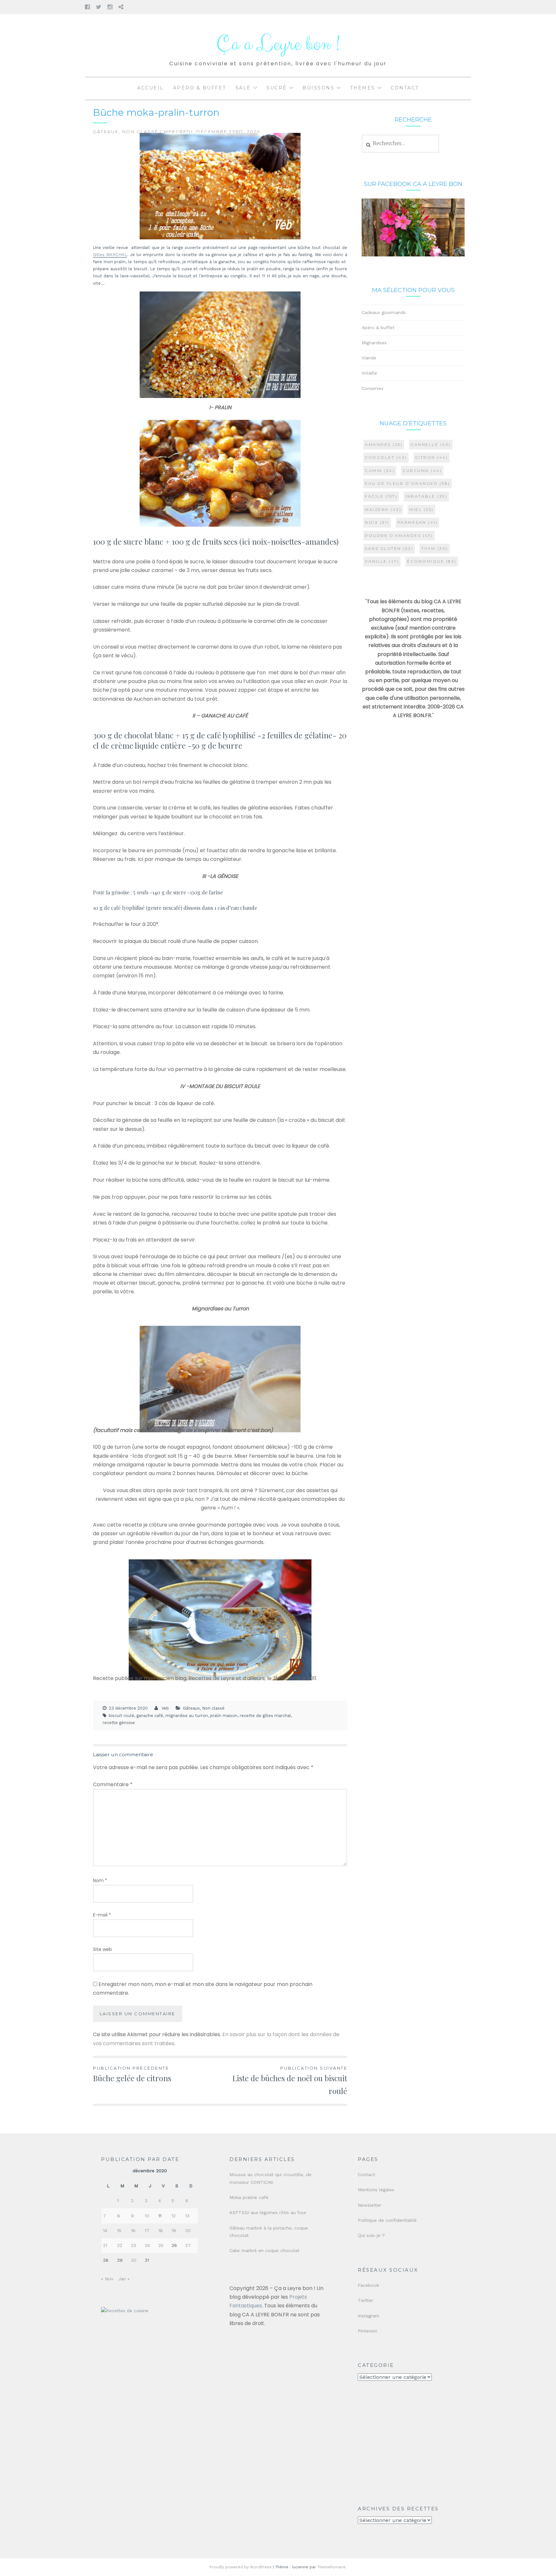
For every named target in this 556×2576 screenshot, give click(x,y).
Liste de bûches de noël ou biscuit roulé (290, 2081)
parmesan (418, 522)
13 (187, 2216)
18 (161, 2230)
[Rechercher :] (400, 143)
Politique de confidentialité (387, 2220)
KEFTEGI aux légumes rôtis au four (268, 2212)
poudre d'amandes (399, 536)
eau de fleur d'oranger (408, 483)
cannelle (431, 444)
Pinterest (367, 2331)
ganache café (150, 1716)
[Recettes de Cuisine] (125, 2311)
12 (174, 2216)
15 (119, 2230)
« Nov (107, 2279)
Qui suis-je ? (371, 2235)
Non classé (140, 132)
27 (188, 2245)
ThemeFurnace (331, 2567)
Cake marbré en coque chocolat (264, 2250)
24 (147, 2245)
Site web (102, 1949)
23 (134, 2245)
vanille (382, 561)
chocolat (386, 457)
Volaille (369, 373)
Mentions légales (376, 2190)
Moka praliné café (249, 2197)
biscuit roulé (121, 1716)
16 (133, 2230)
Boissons (318, 88)
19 (174, 2230)
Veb (165, 1708)
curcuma (422, 471)
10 (147, 2216)
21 (105, 2245)
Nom (100, 1880)
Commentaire (113, 1784)
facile (381, 496)
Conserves (373, 388)
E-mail (102, 1915)
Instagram (369, 2316)
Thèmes (363, 88)
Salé (243, 88)
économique (432, 561)
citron (432, 457)
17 (147, 2230)
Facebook (368, 2285)
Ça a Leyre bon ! (278, 44)
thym (435, 548)
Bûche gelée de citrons (132, 2074)
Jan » (124, 2279)
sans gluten (389, 548)
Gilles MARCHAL (110, 255)
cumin (380, 471)
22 (120, 2245)
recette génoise (119, 1723)
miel (422, 509)
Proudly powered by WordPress (241, 2567)
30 (134, 2260)
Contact (405, 88)
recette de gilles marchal (265, 1716)
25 (161, 2245)
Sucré (277, 88)
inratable (426, 496)
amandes (384, 444)
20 (188, 2230)
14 (105, 2230)
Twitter (366, 2300)
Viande (369, 358)
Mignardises (374, 343)
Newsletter (370, 2205)
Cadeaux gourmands (384, 312)
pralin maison (224, 1716)
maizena (383, 509)
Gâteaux (106, 132)
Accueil (150, 88)
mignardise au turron (187, 1716)
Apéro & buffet (200, 88)
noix (377, 522)
